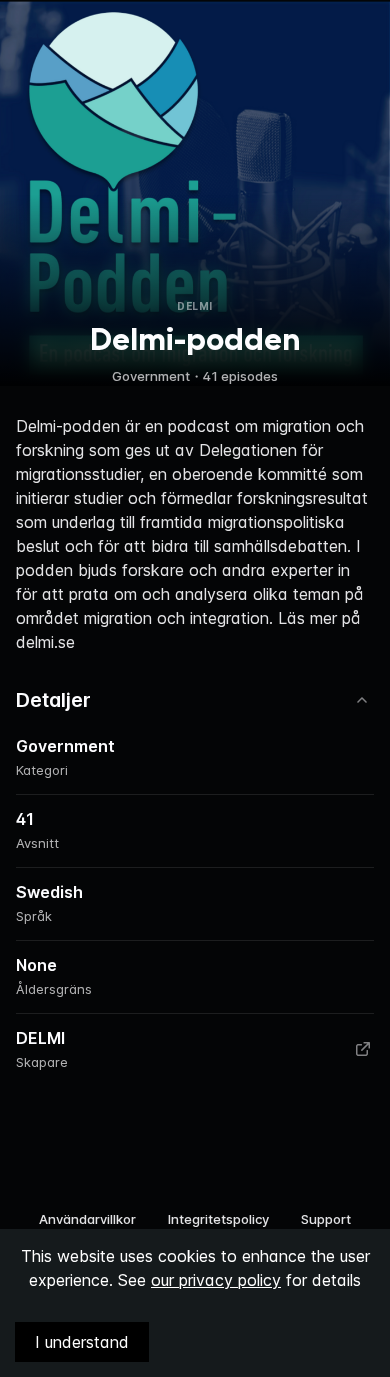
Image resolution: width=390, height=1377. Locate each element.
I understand (82, 1342)
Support (326, 1219)
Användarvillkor (87, 1219)
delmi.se (45, 642)
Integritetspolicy (218, 1219)
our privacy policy (216, 1280)
